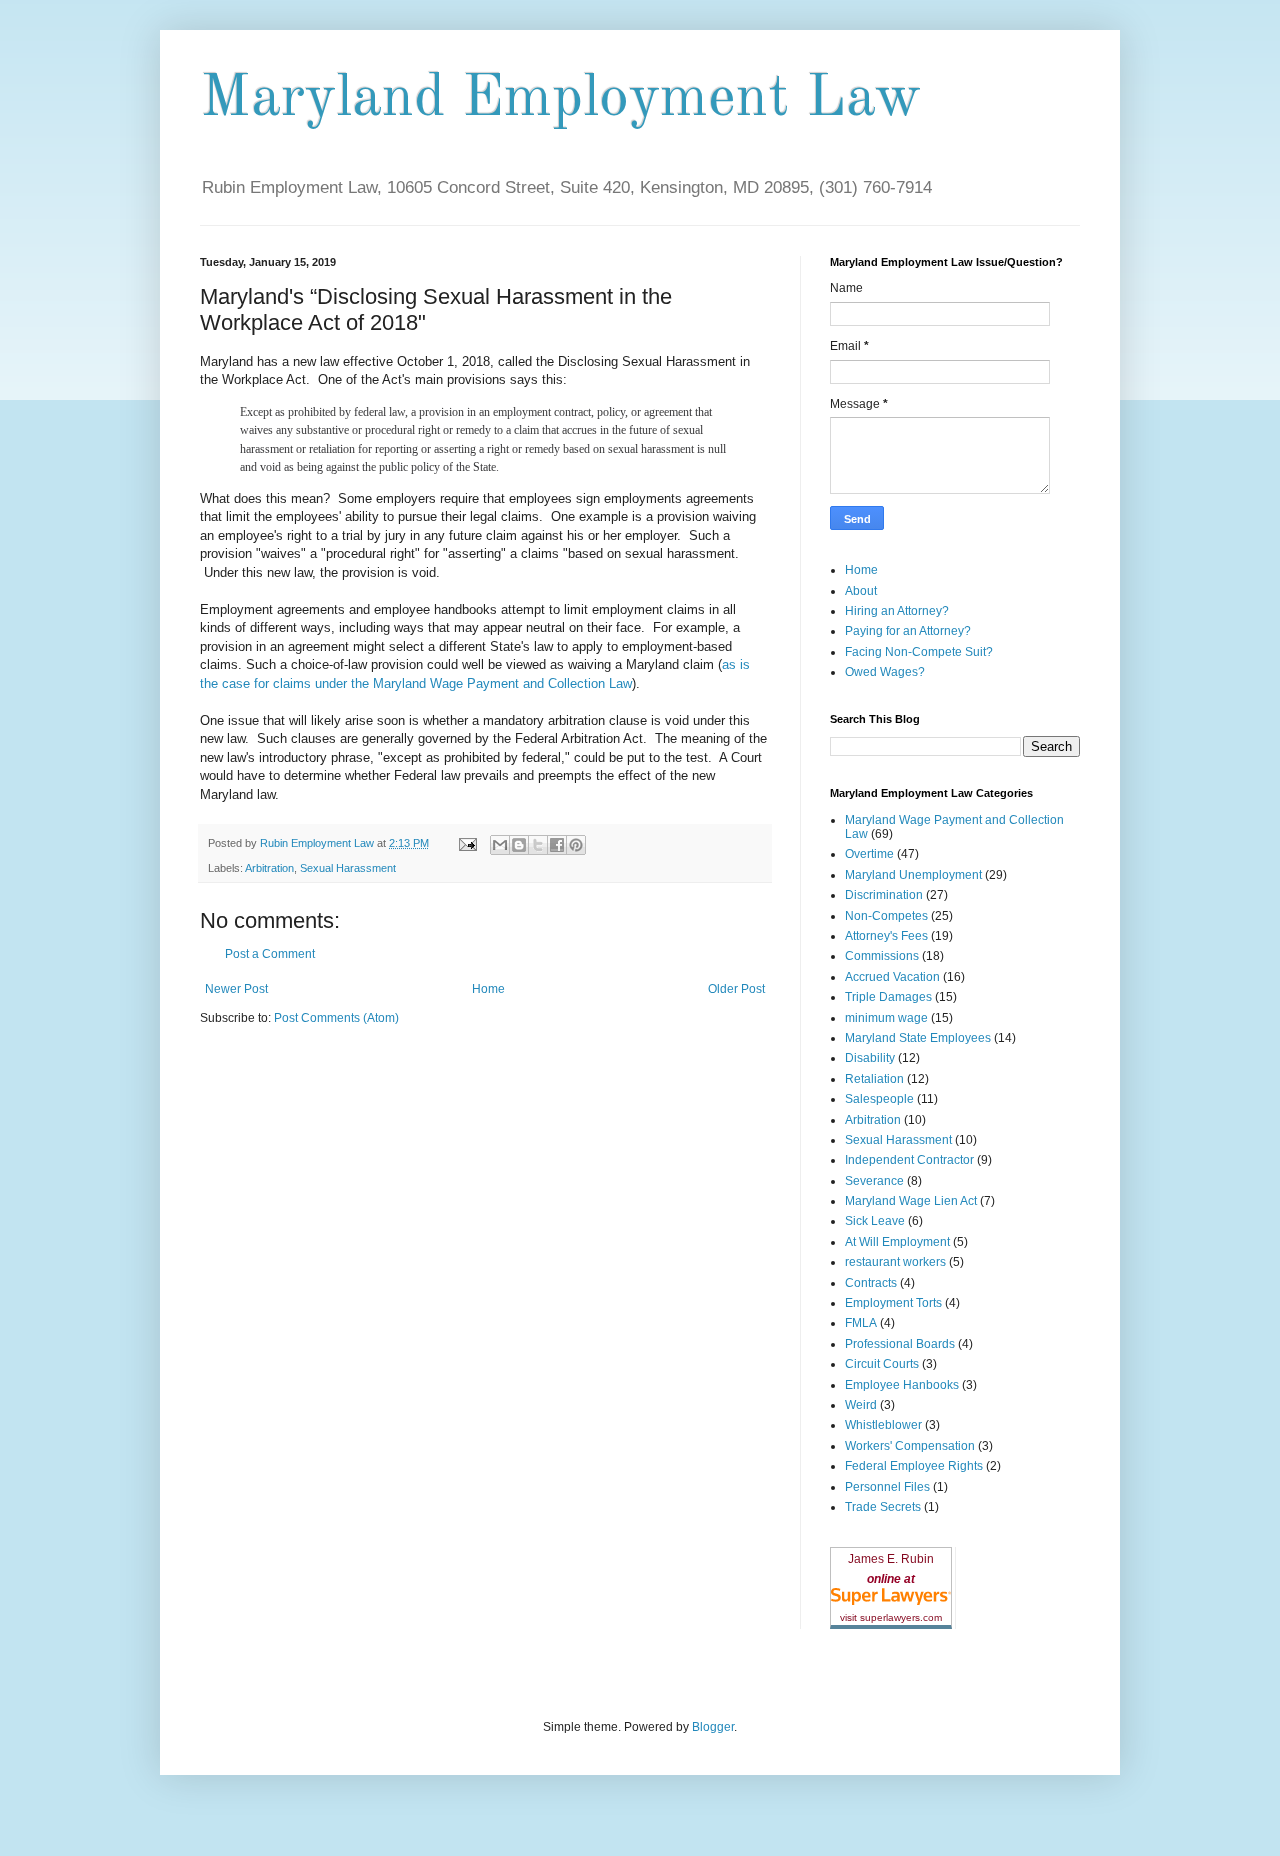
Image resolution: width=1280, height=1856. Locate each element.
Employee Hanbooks (902, 1385)
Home (488, 989)
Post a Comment (270, 954)
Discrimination (884, 895)
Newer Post (236, 989)
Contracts (871, 1283)
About (861, 591)
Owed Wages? (885, 672)
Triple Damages (888, 997)
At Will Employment (897, 1242)
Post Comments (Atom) (336, 1018)
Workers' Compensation (910, 1446)
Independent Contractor (909, 1160)
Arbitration (269, 868)
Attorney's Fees (886, 936)
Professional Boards (900, 1344)
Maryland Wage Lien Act (911, 1201)
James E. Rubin (891, 1559)
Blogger (713, 1727)
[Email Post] (467, 843)
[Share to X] (538, 845)
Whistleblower (883, 1425)
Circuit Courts (882, 1364)
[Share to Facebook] (557, 845)
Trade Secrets (883, 1507)
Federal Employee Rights (914, 1466)
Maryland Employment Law (560, 99)
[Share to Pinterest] (576, 845)
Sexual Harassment (348, 868)
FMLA (861, 1323)
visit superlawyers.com (891, 1617)
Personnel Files (887, 1487)
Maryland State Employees (918, 1038)
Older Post (736, 989)
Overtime (869, 854)
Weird (861, 1405)
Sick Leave (875, 1221)
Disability (870, 1058)
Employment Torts (893, 1303)
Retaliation (874, 1079)
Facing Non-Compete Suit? (919, 652)
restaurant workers (895, 1262)
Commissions (882, 956)
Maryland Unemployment (913, 875)
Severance (874, 1181)
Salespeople (879, 1099)
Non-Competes (886, 916)
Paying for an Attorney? (908, 631)
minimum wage (886, 1018)
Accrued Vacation (892, 977)
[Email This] (500, 845)
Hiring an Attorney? (897, 611)
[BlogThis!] (519, 845)
